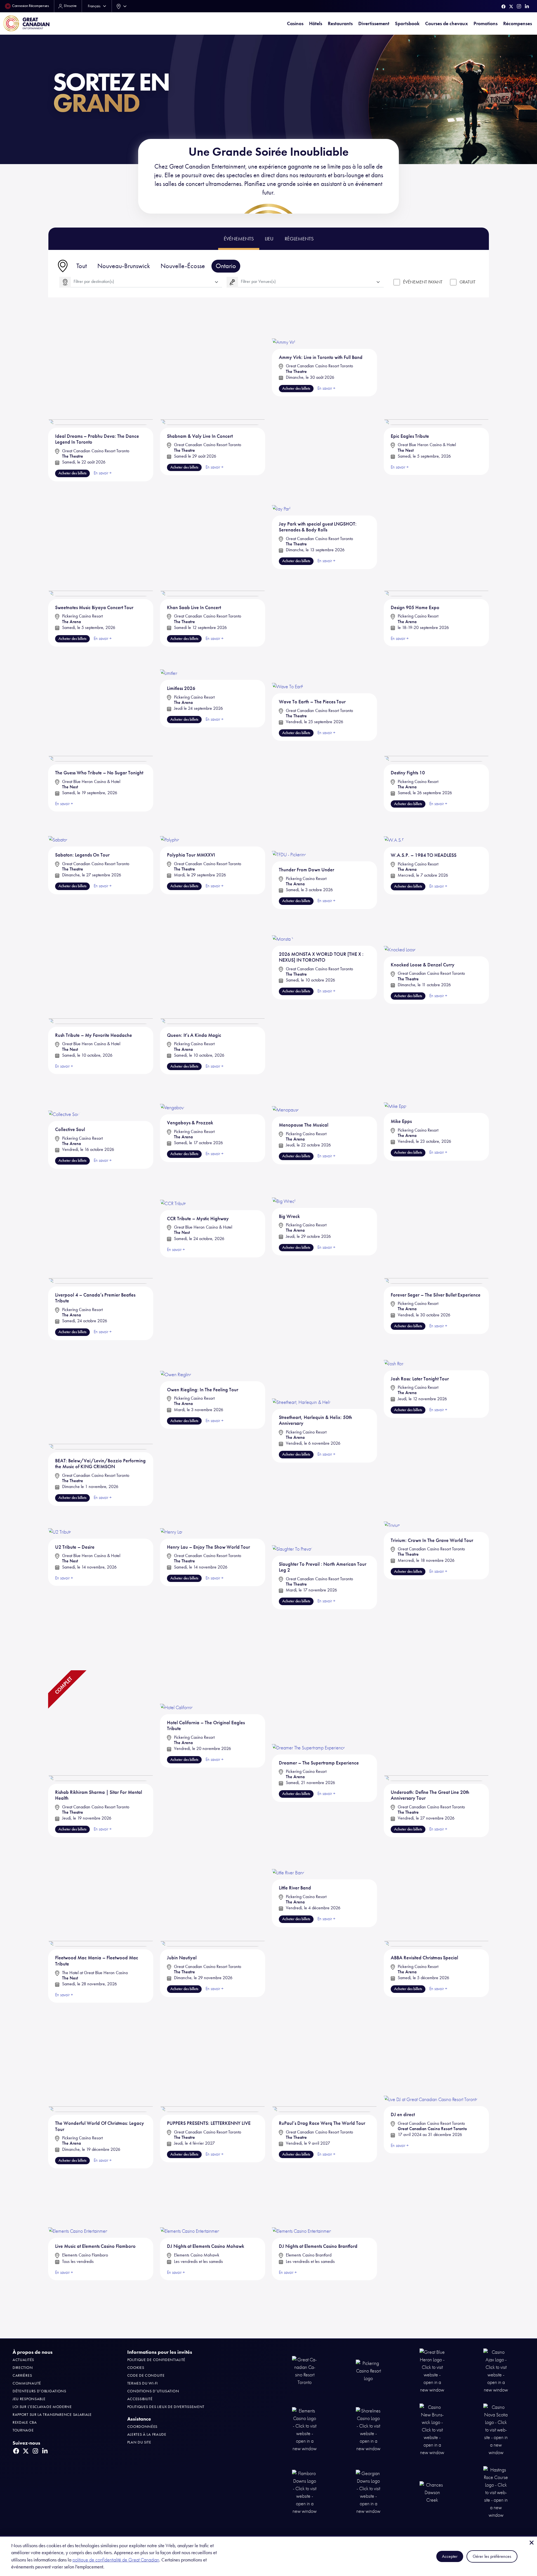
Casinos (295, 23)
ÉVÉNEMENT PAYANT (423, 282)
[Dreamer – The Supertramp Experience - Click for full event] (309, 1710)
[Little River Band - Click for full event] (288, 1856)
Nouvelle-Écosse (183, 266)
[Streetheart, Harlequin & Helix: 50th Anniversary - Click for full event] (302, 1372)
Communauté (27, 2383)
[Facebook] (504, 7)
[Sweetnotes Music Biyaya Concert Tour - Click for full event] (101, 540)
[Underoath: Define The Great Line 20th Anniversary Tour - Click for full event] (436, 1725)
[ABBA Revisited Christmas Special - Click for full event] (436, 1891)
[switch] (397, 282)
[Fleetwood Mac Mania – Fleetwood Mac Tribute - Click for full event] (101, 1891)
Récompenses (518, 23)
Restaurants (340, 23)
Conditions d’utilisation (153, 2391)
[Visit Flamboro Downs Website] (305, 2492)
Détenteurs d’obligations (39, 2391)
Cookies (136, 2368)
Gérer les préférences (492, 2556)
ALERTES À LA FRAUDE (147, 2434)
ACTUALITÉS (23, 2360)
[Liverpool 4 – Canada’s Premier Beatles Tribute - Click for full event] (101, 1228)
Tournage (23, 2430)
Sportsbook (407, 23)
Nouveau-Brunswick (124, 266)
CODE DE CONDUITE (146, 2375)
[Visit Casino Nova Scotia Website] (496, 2429)
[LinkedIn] (527, 6)
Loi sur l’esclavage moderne (42, 2407)
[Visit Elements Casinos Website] (305, 2429)
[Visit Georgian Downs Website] (368, 2492)
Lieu (269, 239)
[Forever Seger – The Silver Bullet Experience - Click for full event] (436, 1228)
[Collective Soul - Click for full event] (64, 1098)
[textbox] (146, 282)
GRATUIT (467, 282)
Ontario (226, 266)
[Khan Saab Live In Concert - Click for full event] (213, 540)
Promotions (486, 23)
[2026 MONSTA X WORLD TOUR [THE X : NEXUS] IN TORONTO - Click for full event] (283, 928)
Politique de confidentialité (156, 2360)
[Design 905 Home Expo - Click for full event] (436, 540)
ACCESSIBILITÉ (140, 2399)
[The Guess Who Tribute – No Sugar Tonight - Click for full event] (101, 706)
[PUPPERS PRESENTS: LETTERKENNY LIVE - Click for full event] (213, 2056)
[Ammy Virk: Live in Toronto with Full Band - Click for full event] (284, 329)
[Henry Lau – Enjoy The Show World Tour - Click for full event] (172, 1519)
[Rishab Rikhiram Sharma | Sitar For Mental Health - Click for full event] (101, 1725)
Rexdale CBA (25, 2422)
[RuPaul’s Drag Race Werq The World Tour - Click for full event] (324, 2056)
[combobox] (120, 6)
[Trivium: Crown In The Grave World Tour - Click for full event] (392, 1516)
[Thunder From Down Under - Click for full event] (289, 837)
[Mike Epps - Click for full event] (396, 1094)
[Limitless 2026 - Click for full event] (169, 663)
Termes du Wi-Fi (143, 2383)
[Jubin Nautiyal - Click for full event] (213, 1891)
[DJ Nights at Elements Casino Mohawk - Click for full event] (190, 2200)
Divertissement (374, 23)
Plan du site (139, 2442)
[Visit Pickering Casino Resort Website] (368, 2371)
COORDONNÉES (143, 2427)
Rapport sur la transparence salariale (52, 2415)
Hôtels (316, 23)
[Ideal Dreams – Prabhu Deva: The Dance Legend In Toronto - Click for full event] (101, 369)
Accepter (450, 2556)
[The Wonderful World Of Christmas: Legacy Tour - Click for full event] (101, 2056)
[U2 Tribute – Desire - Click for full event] (60, 1519)
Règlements (299, 239)
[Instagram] (519, 6)
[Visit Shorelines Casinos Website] (368, 2429)
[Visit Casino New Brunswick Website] (432, 2429)
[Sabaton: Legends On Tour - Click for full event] (58, 830)
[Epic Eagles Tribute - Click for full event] (436, 369)
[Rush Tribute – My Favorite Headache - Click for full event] (101, 968)
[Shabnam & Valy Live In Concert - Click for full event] (213, 369)
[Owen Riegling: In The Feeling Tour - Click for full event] (176, 1358)
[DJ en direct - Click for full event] (431, 2052)
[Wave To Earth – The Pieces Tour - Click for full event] (288, 670)
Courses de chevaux (447, 23)
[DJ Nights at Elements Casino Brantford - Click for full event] (302, 2200)
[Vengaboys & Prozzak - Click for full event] (173, 1095)
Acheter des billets (72, 473)
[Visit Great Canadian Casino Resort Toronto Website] (305, 2371)
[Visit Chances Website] (432, 2492)
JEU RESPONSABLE (29, 2399)
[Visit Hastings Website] (496, 2492)
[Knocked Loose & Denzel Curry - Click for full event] (400, 933)
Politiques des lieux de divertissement (166, 2407)
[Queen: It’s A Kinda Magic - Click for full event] (213, 968)
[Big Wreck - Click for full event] (284, 1188)
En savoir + (400, 2146)
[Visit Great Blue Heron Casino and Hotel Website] (432, 2371)
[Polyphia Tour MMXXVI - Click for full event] (170, 830)
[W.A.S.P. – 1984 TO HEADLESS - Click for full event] (394, 830)
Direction (23, 2368)
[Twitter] (511, 7)
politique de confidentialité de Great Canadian (116, 2560)
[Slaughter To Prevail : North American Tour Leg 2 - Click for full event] (292, 1528)
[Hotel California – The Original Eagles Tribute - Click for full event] (177, 1690)
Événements (239, 239)
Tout (82, 266)
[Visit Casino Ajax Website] (496, 2371)
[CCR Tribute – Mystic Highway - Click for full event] (173, 1190)
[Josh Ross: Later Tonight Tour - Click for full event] (394, 1353)
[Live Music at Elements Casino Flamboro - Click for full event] (78, 2200)
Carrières (22, 2375)
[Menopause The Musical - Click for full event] (286, 1096)
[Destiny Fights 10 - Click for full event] (436, 706)
